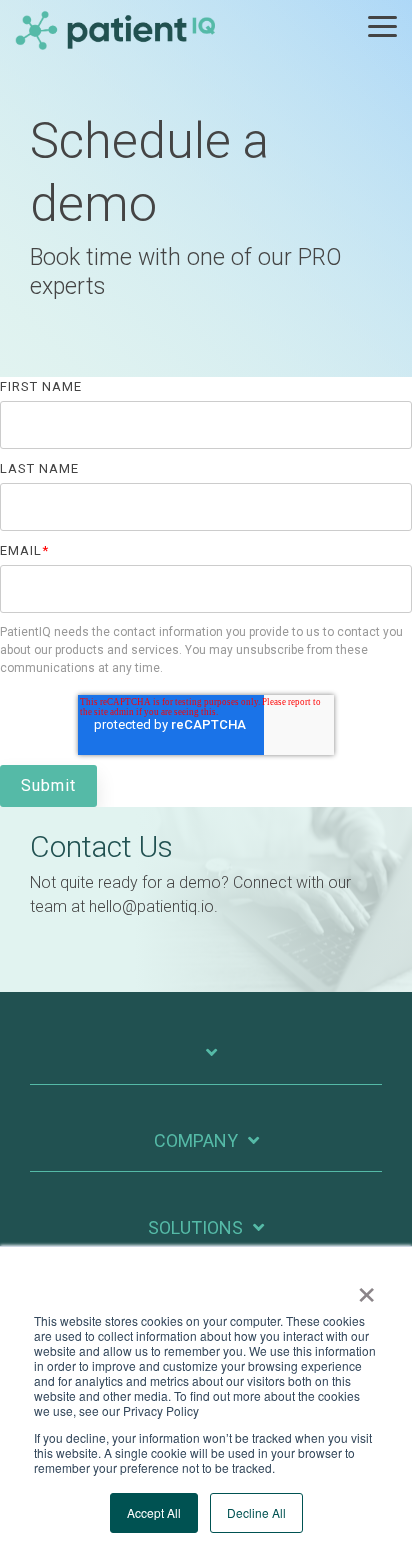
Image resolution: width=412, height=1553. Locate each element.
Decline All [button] (256, 1512)
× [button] (366, 1288)
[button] (382, 25)
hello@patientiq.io (151, 906)
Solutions (195, 1227)
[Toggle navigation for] (206, 1063)
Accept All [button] (154, 1512)
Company (196, 1140)
